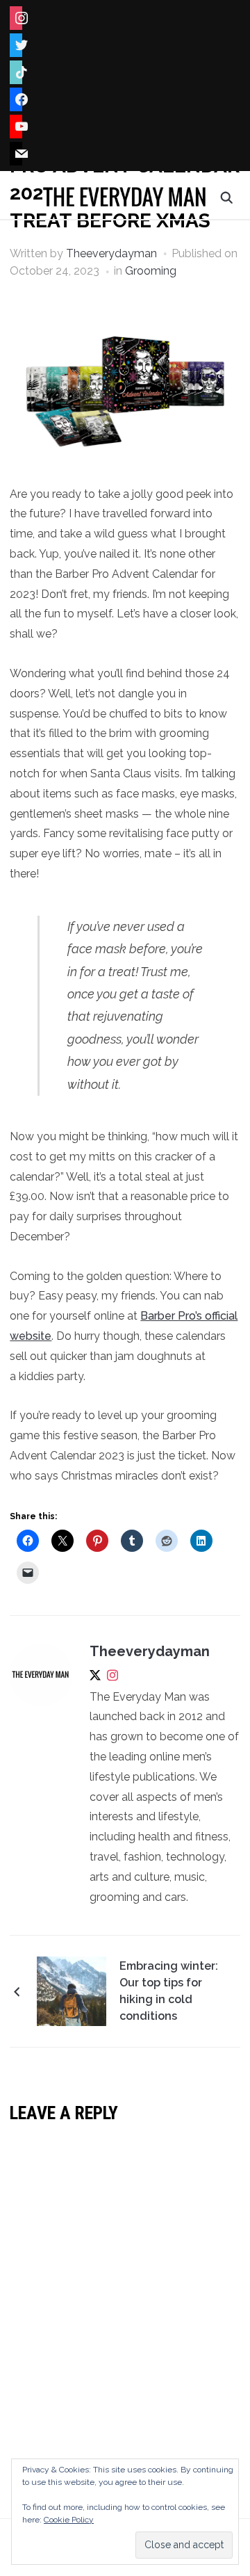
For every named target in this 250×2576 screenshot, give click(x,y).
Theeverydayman (111, 253)
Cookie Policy (69, 2520)
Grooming (151, 271)
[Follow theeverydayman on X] (95, 1678)
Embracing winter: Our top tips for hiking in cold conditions (169, 1991)
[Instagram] (112, 1678)
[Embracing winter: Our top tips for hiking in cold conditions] (72, 1991)
